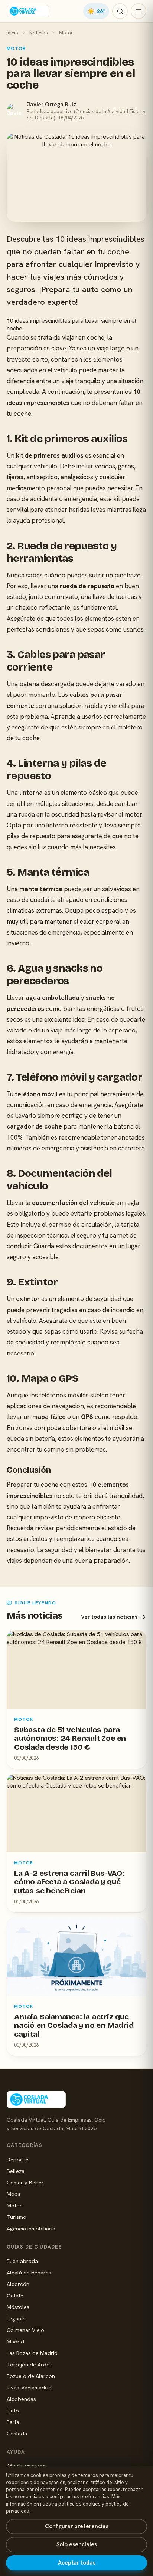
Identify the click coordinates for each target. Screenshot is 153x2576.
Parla (13, 2422)
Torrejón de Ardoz (30, 2364)
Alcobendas (21, 2399)
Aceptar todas (77, 2563)
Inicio (12, 33)
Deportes (18, 2159)
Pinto (13, 2410)
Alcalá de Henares (29, 2272)
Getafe (15, 2295)
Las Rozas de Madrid (32, 2353)
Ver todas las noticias (109, 1617)
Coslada (17, 2433)
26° (96, 11)
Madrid (15, 2341)
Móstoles (18, 2307)
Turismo (17, 2217)
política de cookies (79, 2504)
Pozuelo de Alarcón (31, 2376)
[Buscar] (120, 11)
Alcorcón (18, 2284)
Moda (14, 2194)
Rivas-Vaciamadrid (29, 2387)
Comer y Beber (25, 2182)
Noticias (39, 33)
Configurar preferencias (77, 2526)
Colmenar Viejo (25, 2330)
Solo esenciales (77, 2544)
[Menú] (139, 11)
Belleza (16, 2171)
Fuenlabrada (22, 2261)
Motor (66, 33)
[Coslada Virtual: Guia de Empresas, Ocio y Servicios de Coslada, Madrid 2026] (28, 11)
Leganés (17, 2318)
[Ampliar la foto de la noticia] (76, 177)
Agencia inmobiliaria (31, 2228)
